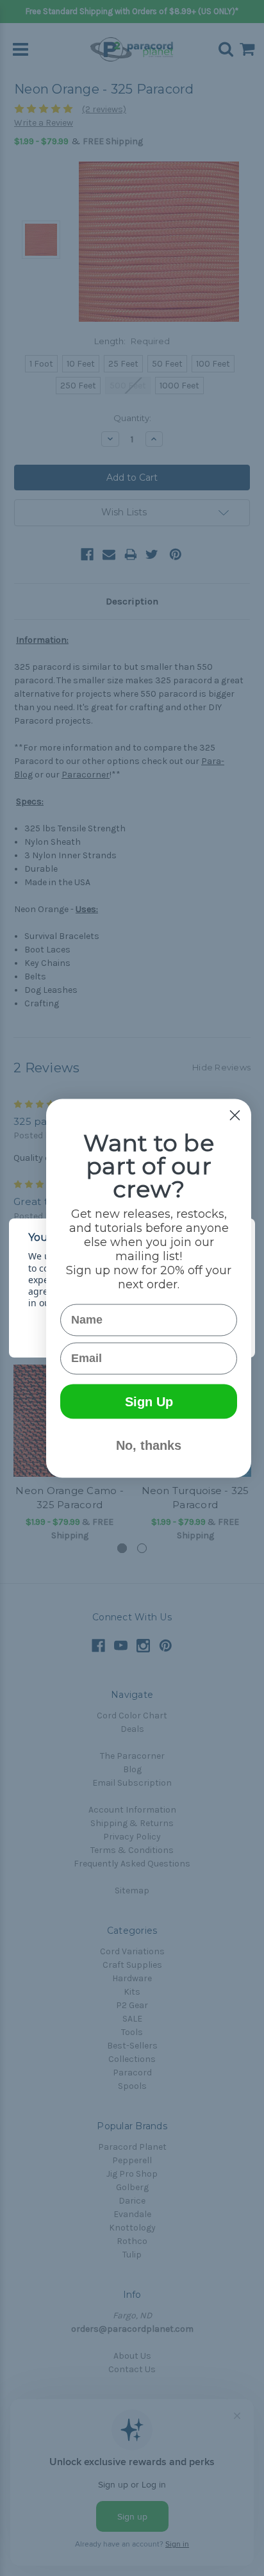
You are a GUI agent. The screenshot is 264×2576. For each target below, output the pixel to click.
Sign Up (149, 1401)
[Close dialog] (235, 1115)
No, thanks (149, 1445)
